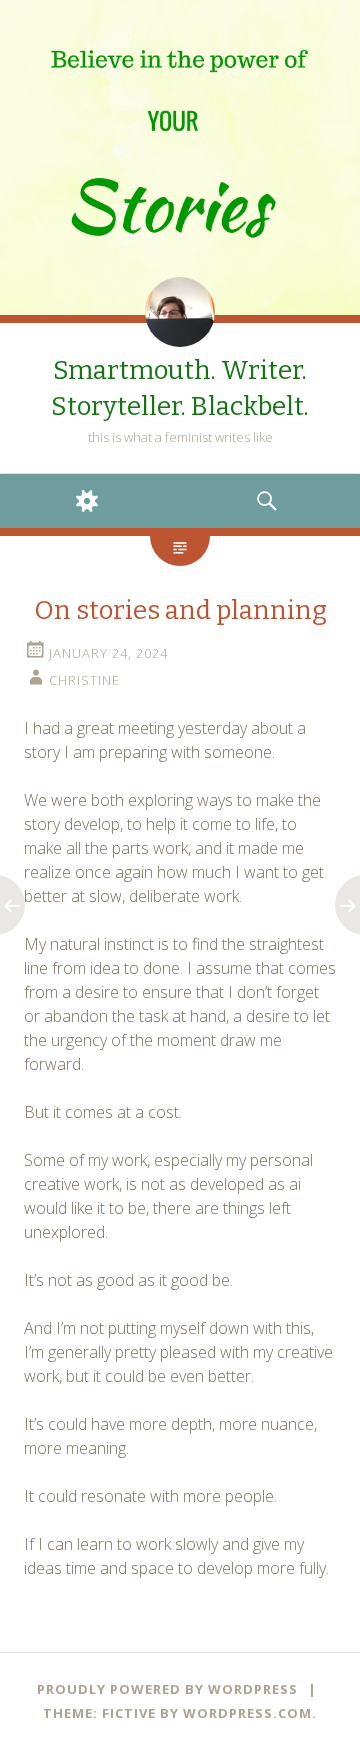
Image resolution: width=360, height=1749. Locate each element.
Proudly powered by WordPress (167, 1689)
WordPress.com (247, 1713)
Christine (84, 680)
